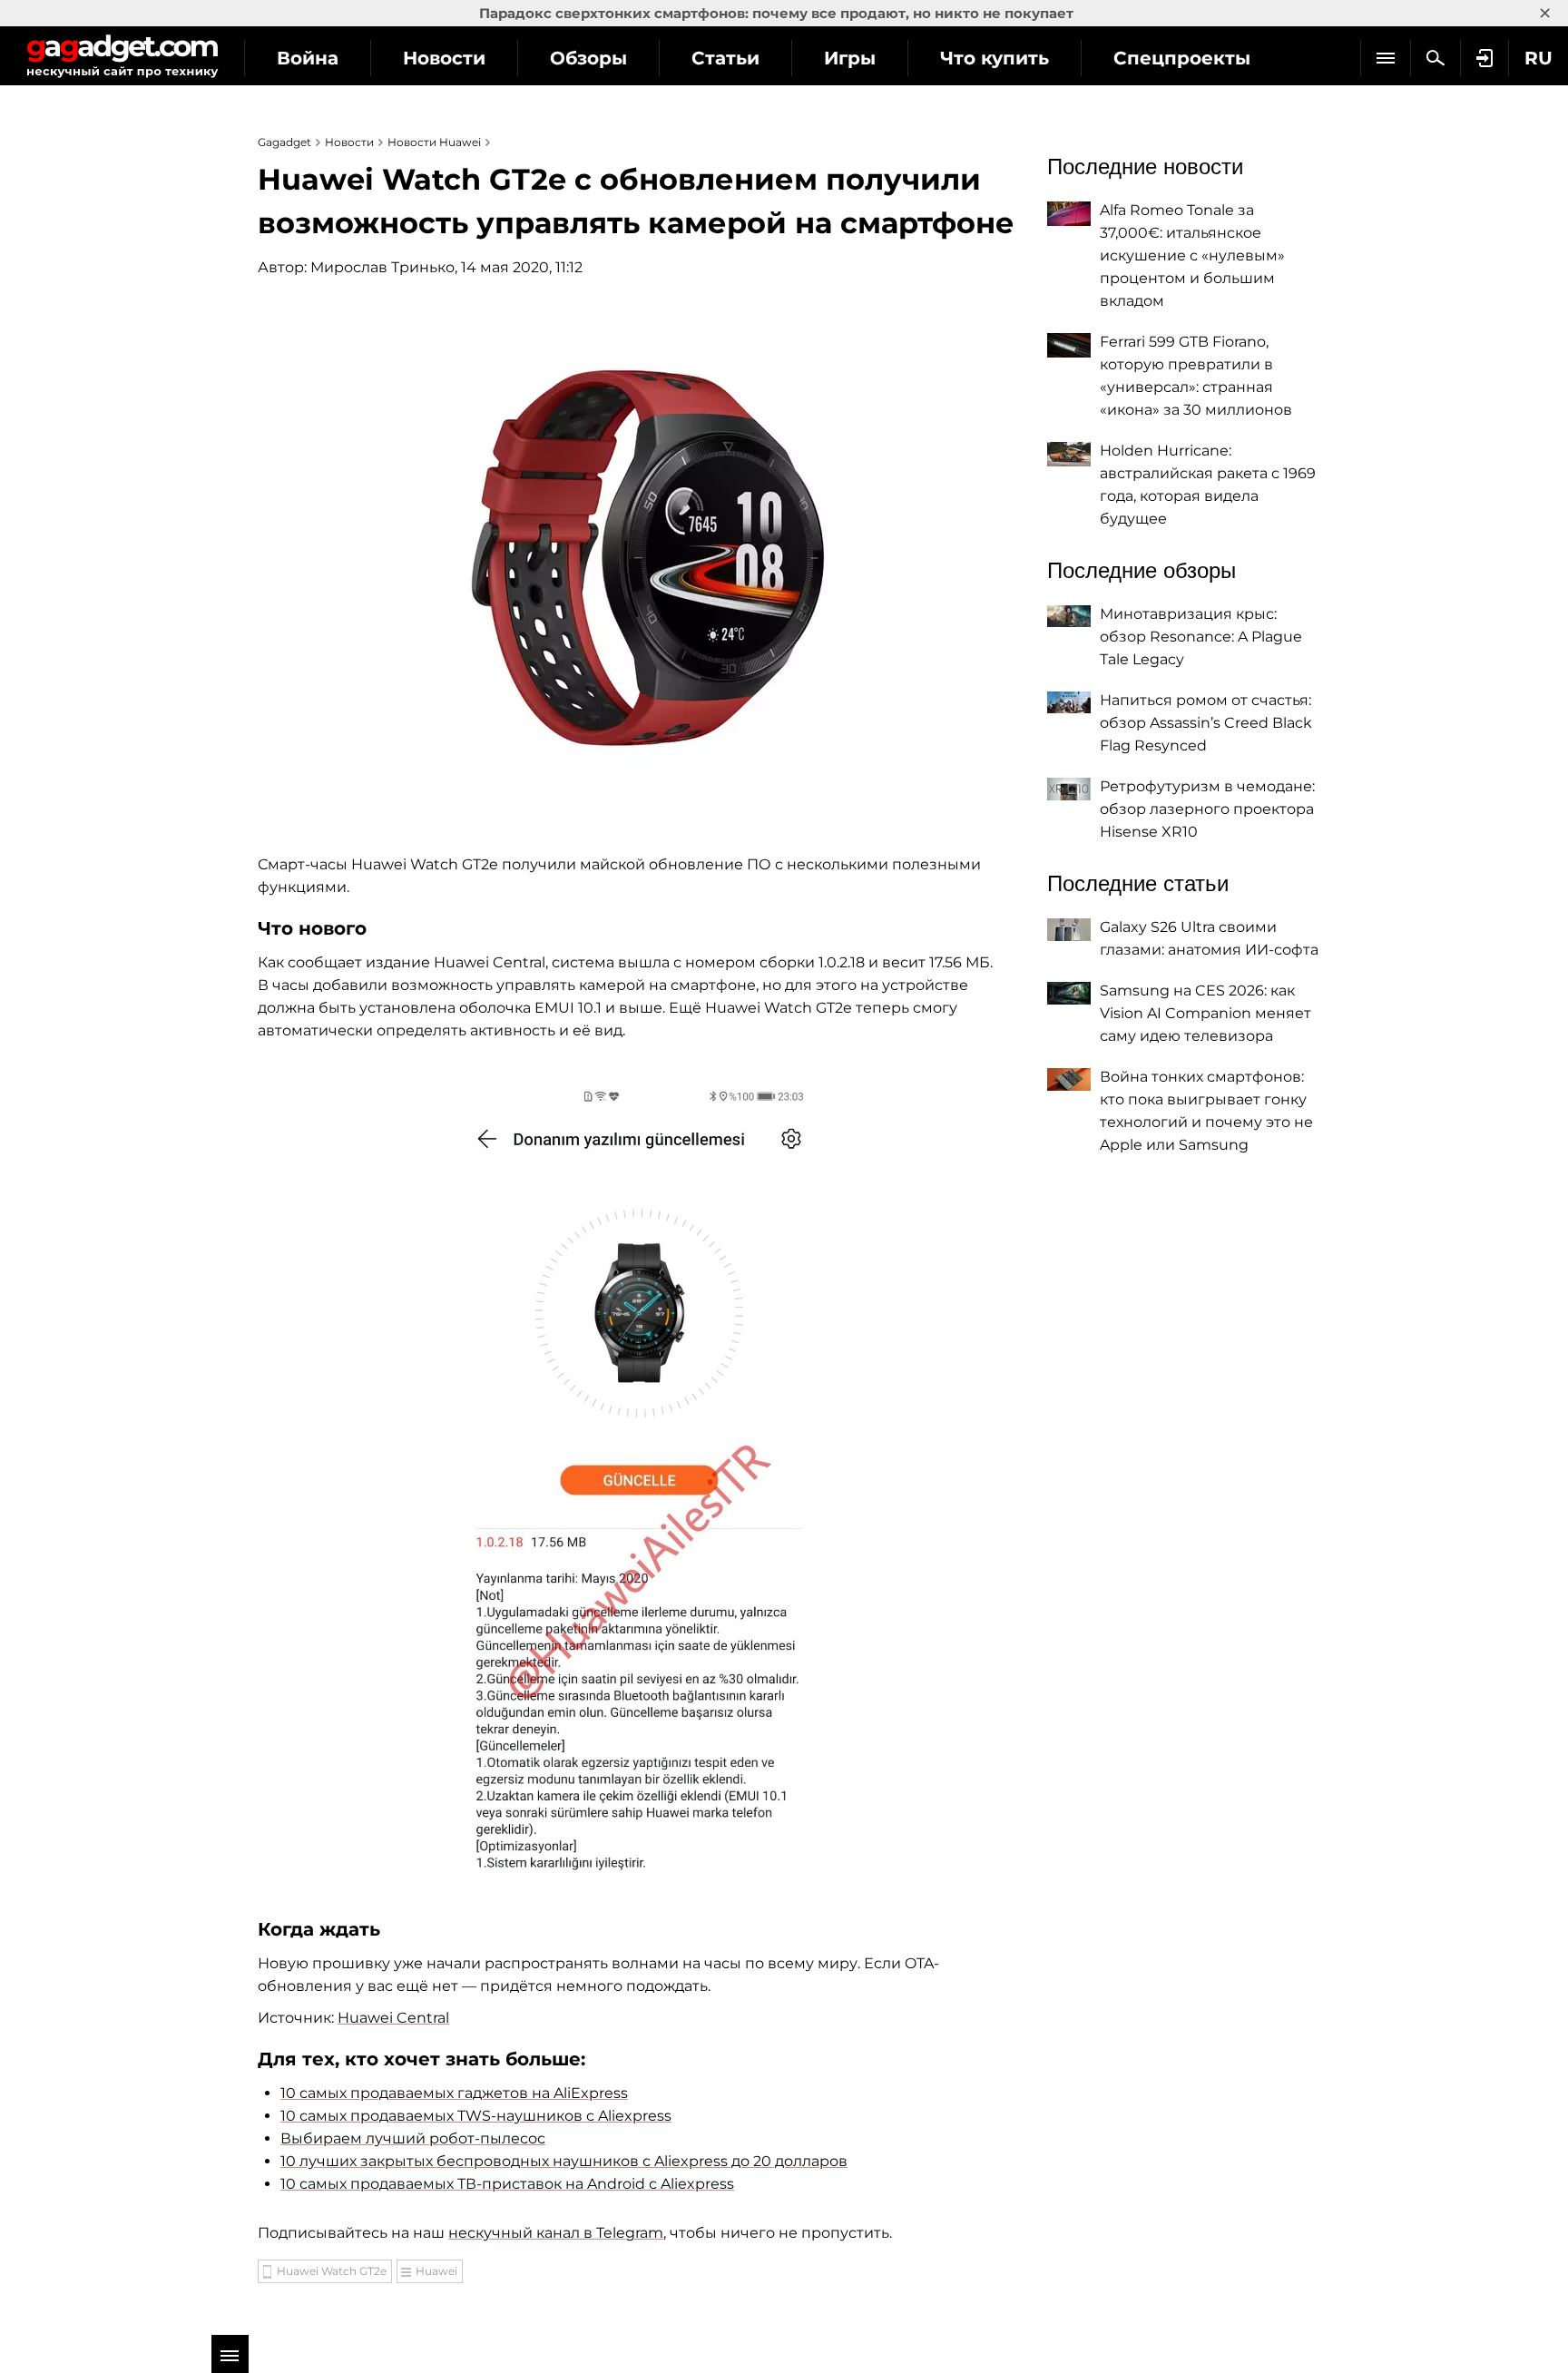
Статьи (725, 58)
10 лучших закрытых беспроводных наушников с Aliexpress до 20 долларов (564, 2161)
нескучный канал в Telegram (556, 2233)
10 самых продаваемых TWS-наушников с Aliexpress (476, 2116)
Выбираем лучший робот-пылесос (413, 2138)
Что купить (995, 58)
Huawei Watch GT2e (332, 2271)
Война (308, 58)
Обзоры (588, 58)
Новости (444, 58)
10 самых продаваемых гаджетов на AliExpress (454, 2093)
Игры (850, 58)
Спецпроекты (1182, 58)
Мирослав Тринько (382, 267)
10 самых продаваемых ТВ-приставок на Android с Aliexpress (507, 2184)
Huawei (436, 2271)
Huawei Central (393, 2018)
